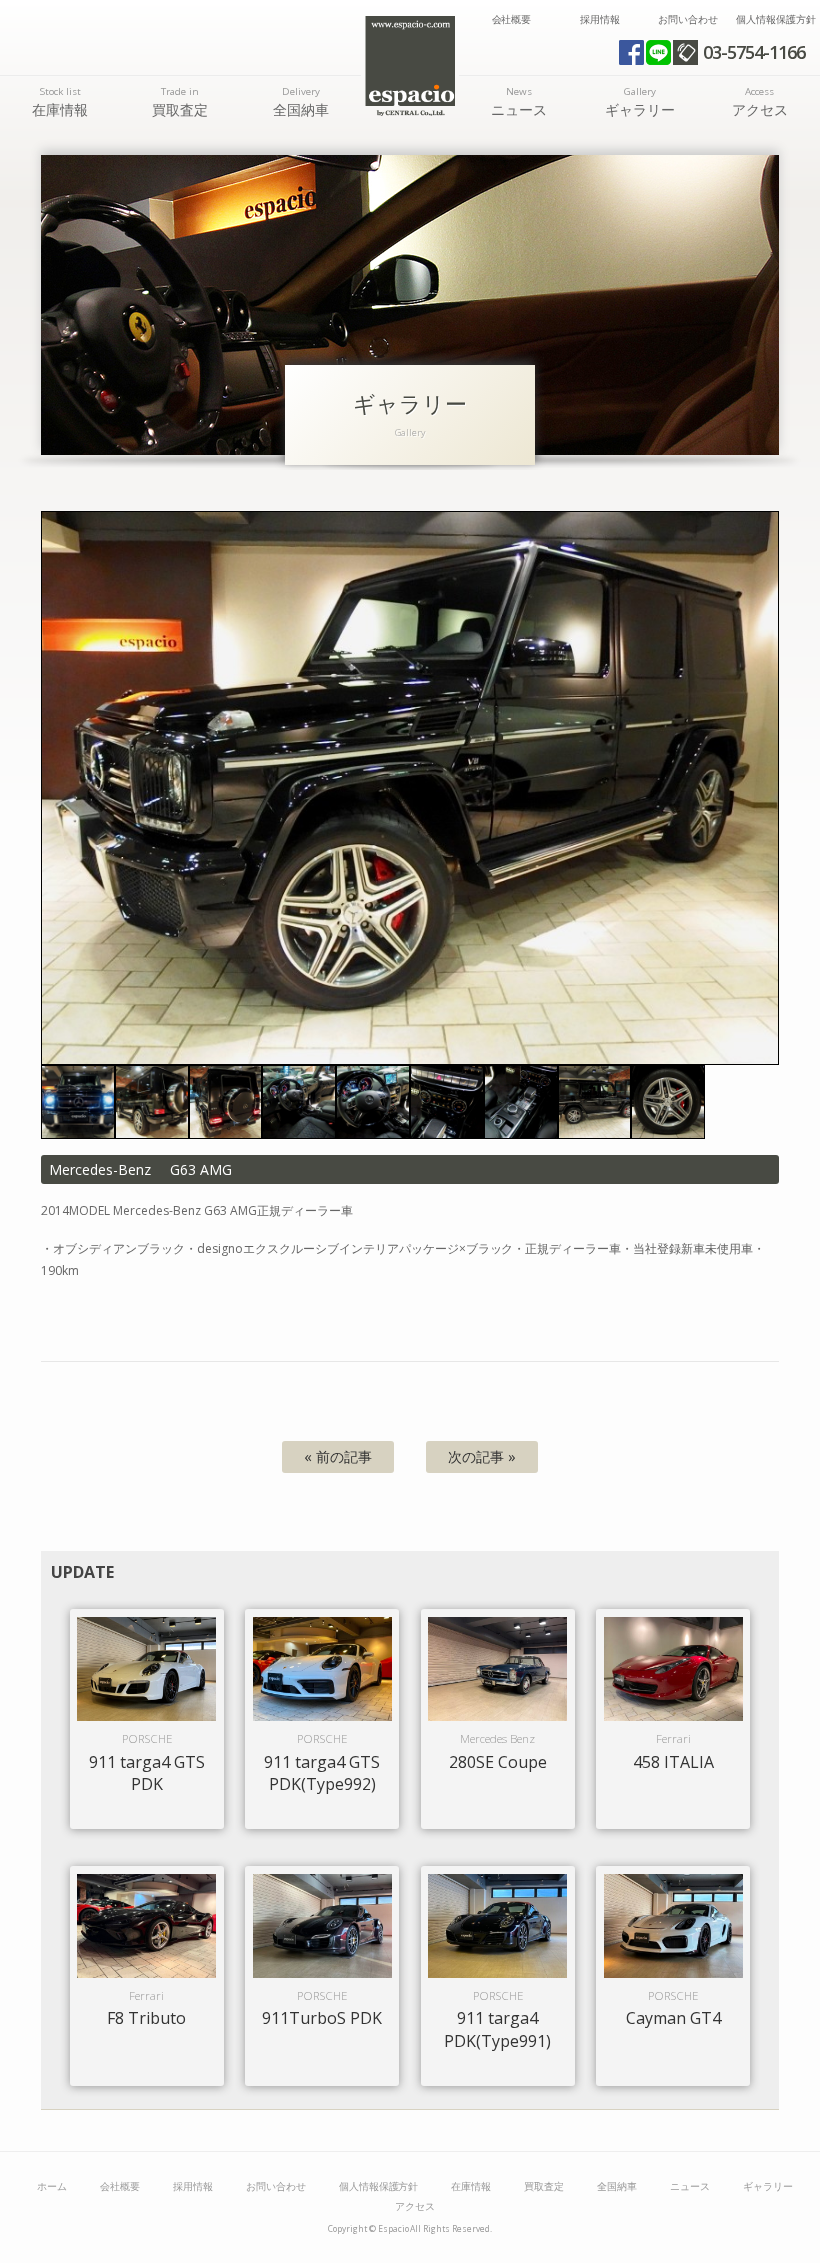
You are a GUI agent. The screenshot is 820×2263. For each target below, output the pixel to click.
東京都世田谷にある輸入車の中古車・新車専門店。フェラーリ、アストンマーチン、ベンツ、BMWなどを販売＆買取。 (410, 66)
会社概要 (512, 19)
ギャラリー (640, 101)
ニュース (519, 101)
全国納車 (301, 101)
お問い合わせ (688, 19)
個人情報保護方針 (776, 19)
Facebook (631, 52)
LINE (658, 52)
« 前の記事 (338, 1456)
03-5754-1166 (754, 52)
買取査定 (180, 101)
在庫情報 (60, 101)
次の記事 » (482, 1456)
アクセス (760, 101)
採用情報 (600, 19)
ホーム (52, 2186)
